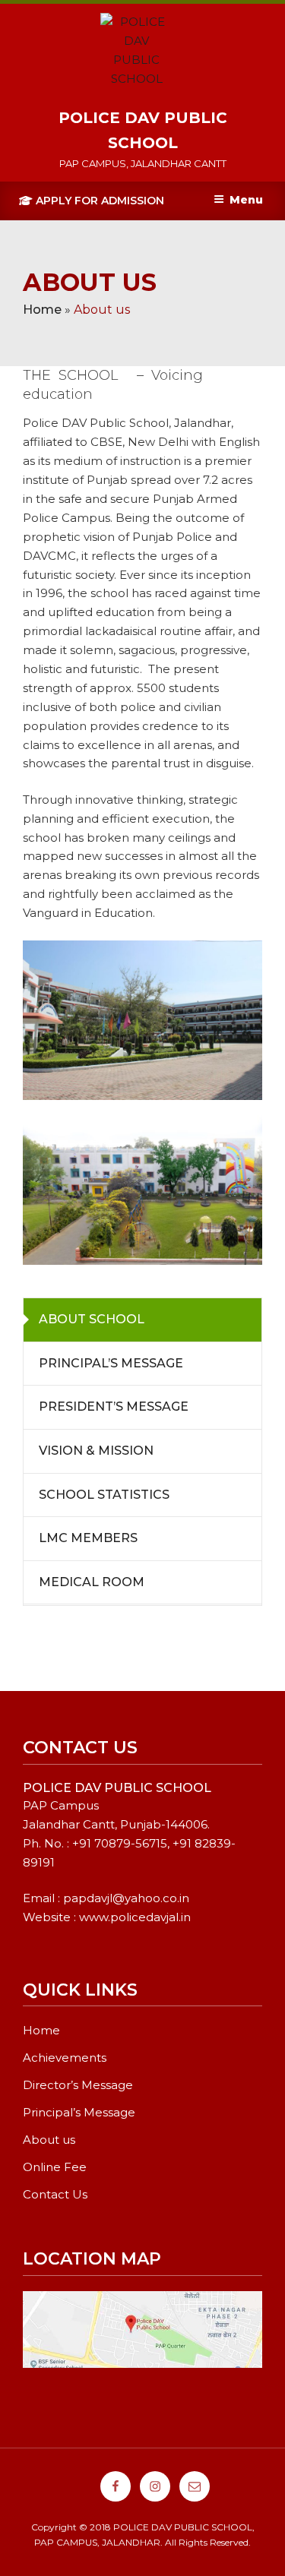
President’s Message (114, 1407)
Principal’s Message (111, 1363)
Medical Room (92, 1582)
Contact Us (55, 2194)
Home (42, 310)
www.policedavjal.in (135, 1917)
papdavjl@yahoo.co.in (126, 1898)
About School (92, 1319)
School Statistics (104, 1495)
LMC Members (88, 1538)
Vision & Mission (96, 1451)
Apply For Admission (98, 201)
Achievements (65, 2058)
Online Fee (55, 2167)
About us (49, 2140)
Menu (246, 200)
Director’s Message (78, 2085)
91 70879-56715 (123, 1843)
